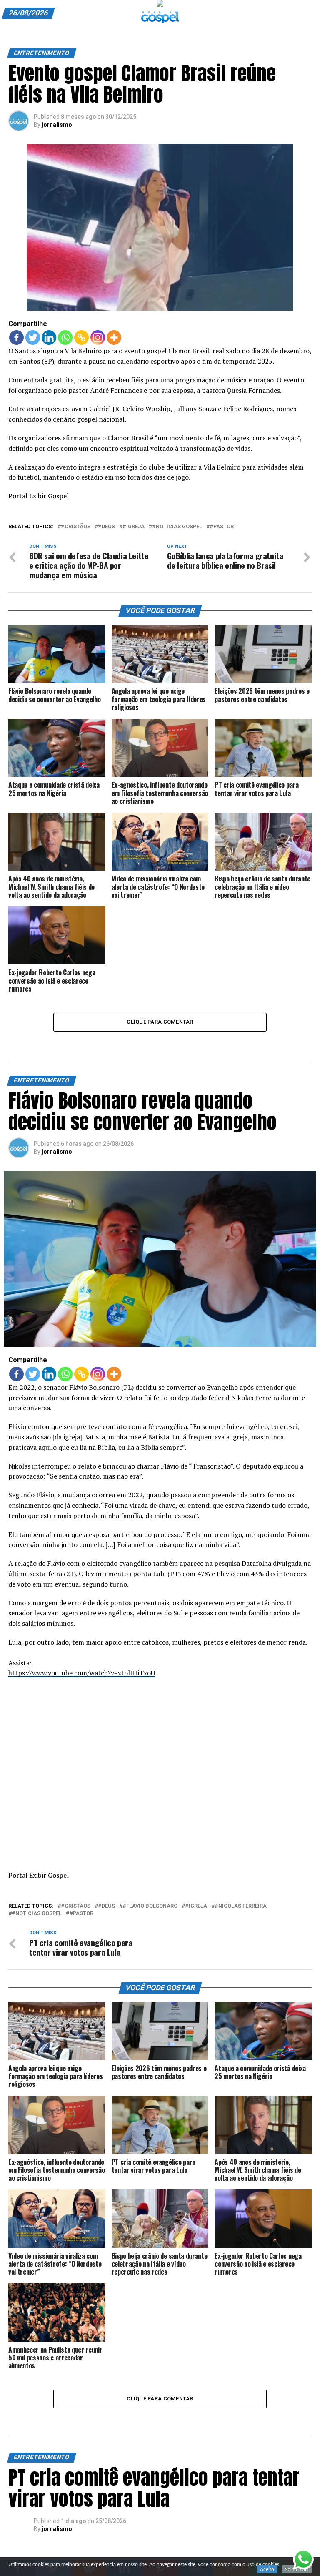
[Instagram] (98, 338)
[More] (114, 338)
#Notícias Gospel (177, 527)
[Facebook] (16, 338)
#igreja (134, 527)
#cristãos (76, 527)
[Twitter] (33, 338)
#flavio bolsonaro (150, 1906)
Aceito (267, 2569)
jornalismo (57, 125)
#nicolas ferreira (241, 1906)
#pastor (222, 527)
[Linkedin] (49, 338)
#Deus (106, 527)
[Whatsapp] (65, 338)
